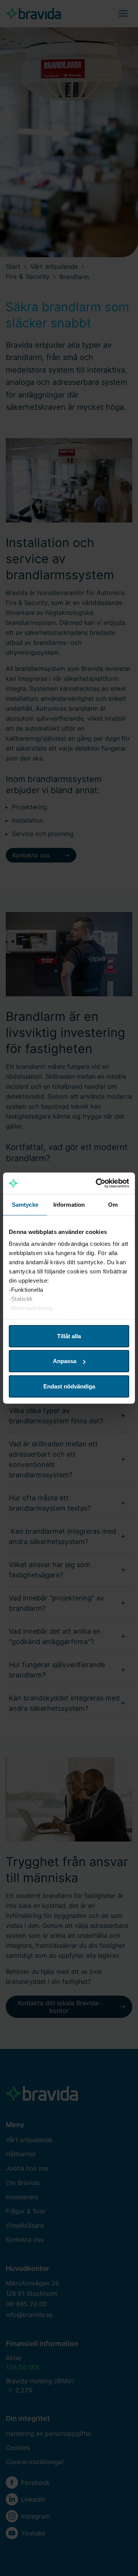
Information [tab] (69, 1204)
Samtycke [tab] (25, 1204)
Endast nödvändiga (69, 1386)
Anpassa (65, 1361)
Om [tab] (113, 1204)
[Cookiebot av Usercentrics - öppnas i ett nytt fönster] (97, 1183)
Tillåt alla (69, 1336)
